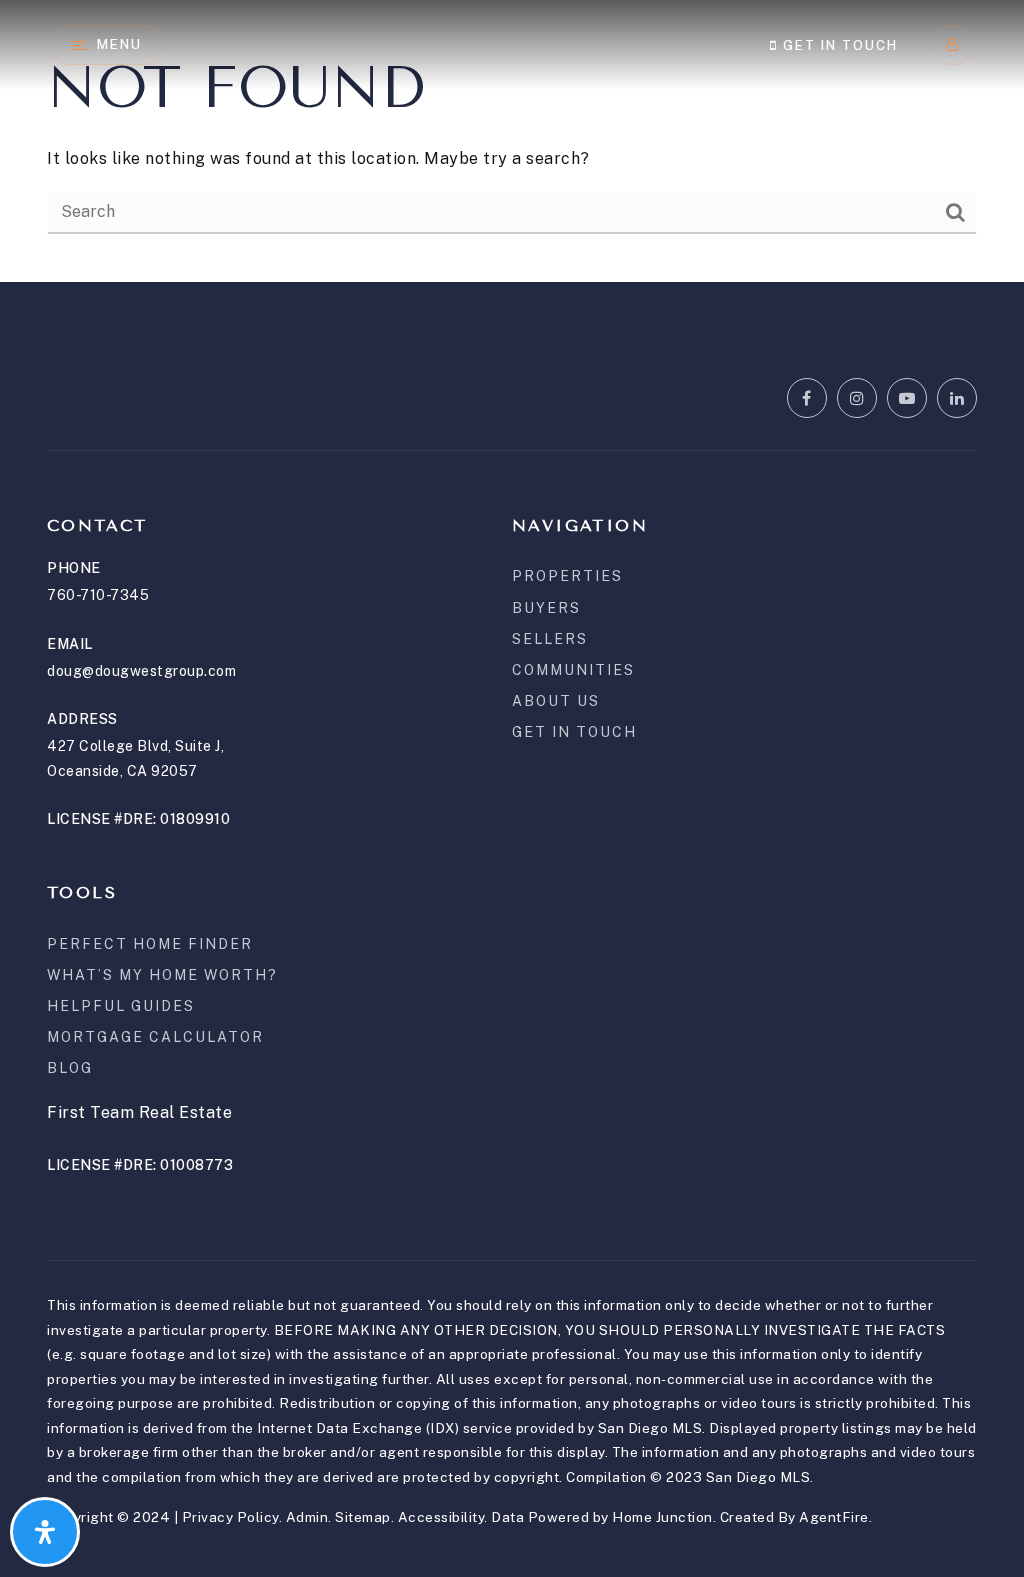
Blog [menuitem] (70, 1068)
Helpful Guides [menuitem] (121, 1006)
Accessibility (441, 1517)
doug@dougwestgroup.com (141, 671)
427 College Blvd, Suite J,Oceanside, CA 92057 (135, 758)
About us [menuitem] (556, 701)
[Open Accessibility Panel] (45, 1532)
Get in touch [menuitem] (574, 732)
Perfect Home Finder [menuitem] (150, 944)
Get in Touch (838, 45)
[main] (512, 141)
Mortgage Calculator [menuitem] (155, 1037)
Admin (307, 1517)
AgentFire (834, 1517)
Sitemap (363, 1517)
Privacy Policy (230, 1517)
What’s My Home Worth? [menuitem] (162, 975)
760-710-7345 (98, 595)
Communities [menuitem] (573, 670)
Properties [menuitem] (567, 576)
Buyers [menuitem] (546, 608)
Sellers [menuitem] (550, 639)
